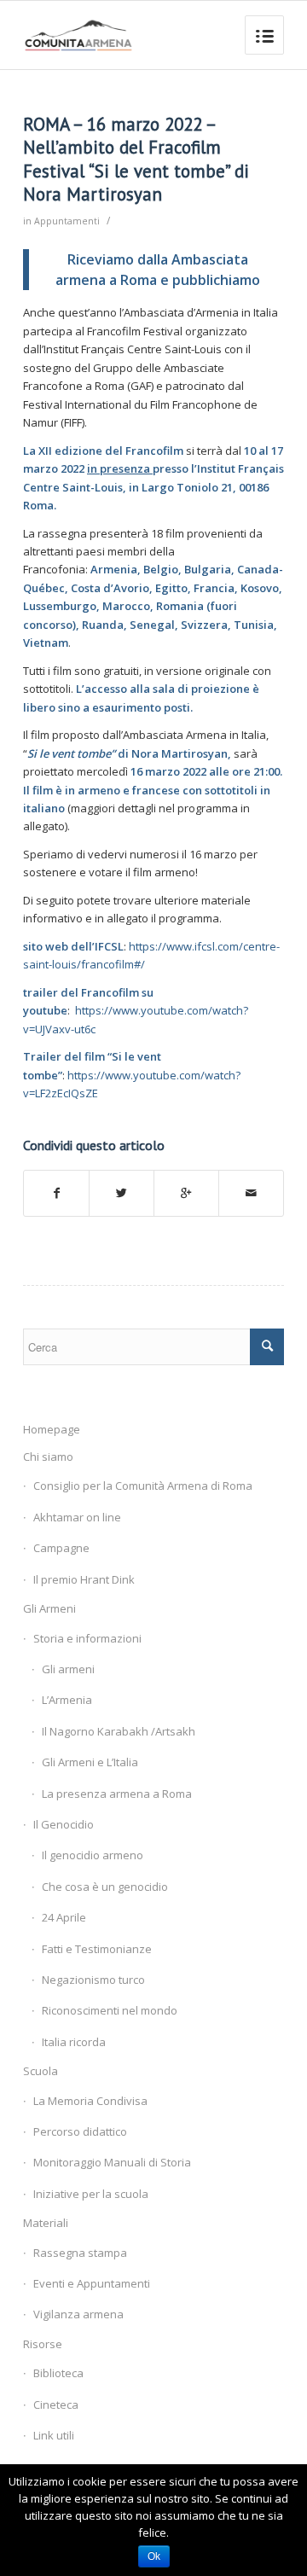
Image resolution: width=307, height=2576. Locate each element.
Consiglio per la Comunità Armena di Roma (143, 1486)
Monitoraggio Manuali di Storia (112, 2162)
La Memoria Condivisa (90, 2101)
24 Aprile (64, 1917)
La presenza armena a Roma (117, 1794)
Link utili (54, 2435)
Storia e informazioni (87, 1638)
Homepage (52, 1429)
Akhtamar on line (77, 1517)
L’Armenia (67, 1700)
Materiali (46, 2223)
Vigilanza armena (78, 2314)
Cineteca (56, 2404)
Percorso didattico (80, 2131)
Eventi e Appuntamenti (92, 2283)
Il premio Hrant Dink (84, 1579)
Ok (154, 2556)
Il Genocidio (64, 1824)
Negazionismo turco (93, 1980)
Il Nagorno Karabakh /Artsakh (119, 1731)
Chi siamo (48, 1457)
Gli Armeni (49, 1608)
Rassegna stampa (80, 2253)
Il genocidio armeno (93, 1855)
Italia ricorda (74, 2042)
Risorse (43, 2344)
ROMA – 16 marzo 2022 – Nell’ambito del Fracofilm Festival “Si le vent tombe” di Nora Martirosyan (136, 159)
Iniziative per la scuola (91, 2194)
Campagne (61, 1548)
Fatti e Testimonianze (97, 1949)
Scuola (41, 2071)
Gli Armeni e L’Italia (90, 1762)
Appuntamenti (67, 221)
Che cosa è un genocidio (105, 1887)
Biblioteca (58, 2373)
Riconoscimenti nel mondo (110, 2010)
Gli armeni (68, 1669)
